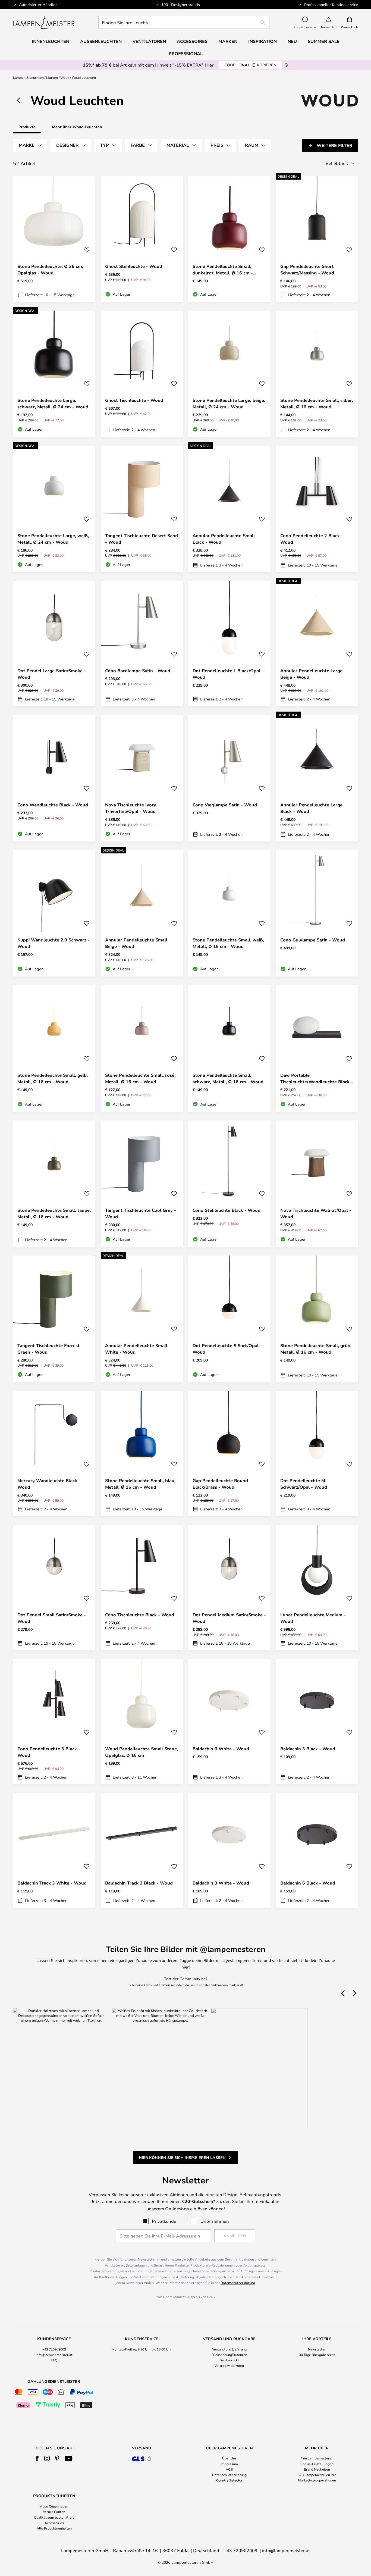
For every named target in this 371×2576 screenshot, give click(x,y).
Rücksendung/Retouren (229, 2355)
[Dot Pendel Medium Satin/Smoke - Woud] (229, 1588)
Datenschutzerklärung (238, 2283)
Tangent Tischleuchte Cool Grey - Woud (141, 1213)
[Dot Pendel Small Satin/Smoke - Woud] (54, 1588)
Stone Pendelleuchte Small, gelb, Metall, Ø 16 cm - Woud (53, 1078)
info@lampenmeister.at (54, 2355)
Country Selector (229, 2480)
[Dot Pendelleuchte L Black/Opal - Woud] (229, 644)
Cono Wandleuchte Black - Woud (53, 805)
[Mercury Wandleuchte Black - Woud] (54, 1454)
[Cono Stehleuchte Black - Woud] (229, 1184)
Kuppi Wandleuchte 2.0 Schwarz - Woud (54, 943)
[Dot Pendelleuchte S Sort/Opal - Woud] (229, 1319)
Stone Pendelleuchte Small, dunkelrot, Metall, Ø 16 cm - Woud (223, 270)
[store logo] (44, 22)
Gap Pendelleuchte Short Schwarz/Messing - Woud (307, 270)
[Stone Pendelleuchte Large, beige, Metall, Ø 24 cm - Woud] (229, 374)
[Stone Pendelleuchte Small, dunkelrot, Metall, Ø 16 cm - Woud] (229, 239)
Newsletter (317, 2349)
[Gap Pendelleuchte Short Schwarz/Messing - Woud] (317, 239)
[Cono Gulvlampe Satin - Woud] (317, 913)
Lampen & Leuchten (28, 77)
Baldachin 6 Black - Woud (308, 1883)
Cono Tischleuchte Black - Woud (140, 1615)
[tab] (30, 145)
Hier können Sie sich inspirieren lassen (182, 2157)
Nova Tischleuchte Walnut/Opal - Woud (316, 1213)
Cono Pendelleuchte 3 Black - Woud (49, 1752)
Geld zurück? (229, 2360)
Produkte (27, 127)
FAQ (54, 2360)
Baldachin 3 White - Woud (221, 1883)
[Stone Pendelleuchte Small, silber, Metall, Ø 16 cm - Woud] (317, 374)
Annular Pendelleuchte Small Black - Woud (224, 539)
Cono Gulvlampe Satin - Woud (313, 940)
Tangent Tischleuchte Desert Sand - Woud (142, 539)
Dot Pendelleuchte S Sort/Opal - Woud (227, 1349)
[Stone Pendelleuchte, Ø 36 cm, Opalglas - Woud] (54, 239)
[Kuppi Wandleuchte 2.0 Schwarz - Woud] (54, 913)
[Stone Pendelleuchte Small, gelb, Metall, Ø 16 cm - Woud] (54, 1048)
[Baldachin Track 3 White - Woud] (54, 1850)
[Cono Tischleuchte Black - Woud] (142, 1588)
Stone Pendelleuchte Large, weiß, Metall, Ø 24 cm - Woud (53, 539)
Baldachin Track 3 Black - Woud (139, 1883)
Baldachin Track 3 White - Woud (52, 1883)
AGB (229, 2469)
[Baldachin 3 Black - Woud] (317, 1722)
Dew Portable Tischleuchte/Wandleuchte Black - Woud (317, 1079)
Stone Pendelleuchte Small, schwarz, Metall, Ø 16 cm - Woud (228, 1078)
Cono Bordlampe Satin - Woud (138, 671)
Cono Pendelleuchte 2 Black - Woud (312, 539)
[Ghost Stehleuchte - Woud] (142, 239)
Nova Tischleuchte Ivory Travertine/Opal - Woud (131, 808)
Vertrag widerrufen (229, 2365)
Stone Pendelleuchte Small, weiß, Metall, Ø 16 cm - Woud (228, 943)
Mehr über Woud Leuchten (77, 127)
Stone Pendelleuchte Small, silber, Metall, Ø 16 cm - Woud (317, 403)
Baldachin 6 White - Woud (221, 1749)
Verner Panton (54, 2512)
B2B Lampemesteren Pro (317, 2475)
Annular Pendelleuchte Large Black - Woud (311, 808)
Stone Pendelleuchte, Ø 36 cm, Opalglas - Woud (50, 270)
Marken (52, 77)
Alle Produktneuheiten (54, 2528)
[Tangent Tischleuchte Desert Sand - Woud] (142, 509)
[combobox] (184, 22)
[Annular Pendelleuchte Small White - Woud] (142, 1319)
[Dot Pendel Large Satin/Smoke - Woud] (54, 644)
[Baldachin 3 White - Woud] (229, 1850)
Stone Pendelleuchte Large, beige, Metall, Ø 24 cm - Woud (229, 403)
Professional (186, 54)
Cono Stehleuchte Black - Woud (227, 1210)
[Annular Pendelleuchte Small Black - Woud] (229, 509)
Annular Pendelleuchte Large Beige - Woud (311, 674)
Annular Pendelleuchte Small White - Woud (136, 1349)
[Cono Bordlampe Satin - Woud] (142, 644)
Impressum (229, 2464)
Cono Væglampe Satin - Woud (225, 805)
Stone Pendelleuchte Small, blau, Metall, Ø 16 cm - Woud (140, 1484)
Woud (65, 77)
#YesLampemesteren (317, 2458)
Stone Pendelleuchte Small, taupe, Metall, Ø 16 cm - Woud (54, 1213)
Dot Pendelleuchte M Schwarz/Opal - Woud (304, 1484)
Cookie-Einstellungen (317, 2464)
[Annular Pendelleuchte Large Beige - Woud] (317, 644)
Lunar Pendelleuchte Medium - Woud (313, 1618)
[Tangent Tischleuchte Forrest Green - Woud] (54, 1319)
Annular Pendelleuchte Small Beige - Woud (136, 943)
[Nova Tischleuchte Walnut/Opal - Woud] (317, 1184)
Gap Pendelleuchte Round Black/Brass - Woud (220, 1484)
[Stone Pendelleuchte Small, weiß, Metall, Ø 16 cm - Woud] (229, 913)
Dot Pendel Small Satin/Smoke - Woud (52, 1618)
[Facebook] (37, 2458)
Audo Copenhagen (54, 2506)
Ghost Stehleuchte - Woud (134, 266)
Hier (209, 65)
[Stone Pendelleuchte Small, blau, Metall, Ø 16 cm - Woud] (142, 1454)
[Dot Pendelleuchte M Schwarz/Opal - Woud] (317, 1454)
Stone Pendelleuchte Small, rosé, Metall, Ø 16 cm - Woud (140, 1078)
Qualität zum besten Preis (54, 2517)
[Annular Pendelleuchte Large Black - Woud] (317, 778)
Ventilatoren (149, 41)
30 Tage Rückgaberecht (317, 2355)
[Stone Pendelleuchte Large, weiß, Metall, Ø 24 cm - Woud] (54, 509)
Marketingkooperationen (317, 2480)
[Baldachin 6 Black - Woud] (317, 1850)
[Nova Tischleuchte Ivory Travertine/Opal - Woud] (142, 778)
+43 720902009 (54, 2349)
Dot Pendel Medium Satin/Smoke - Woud (229, 1618)
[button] (87, 250)
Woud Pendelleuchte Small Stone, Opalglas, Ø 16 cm (142, 1752)
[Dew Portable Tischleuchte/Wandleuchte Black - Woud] (317, 1048)
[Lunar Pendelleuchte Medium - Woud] (317, 1588)
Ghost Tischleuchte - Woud (134, 400)
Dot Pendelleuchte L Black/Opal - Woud (228, 674)
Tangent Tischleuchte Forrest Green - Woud (48, 1349)
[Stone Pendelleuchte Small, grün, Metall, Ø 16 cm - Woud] (317, 1319)
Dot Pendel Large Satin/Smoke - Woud (52, 674)
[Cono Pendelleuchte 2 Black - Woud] (317, 509)
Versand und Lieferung (229, 2349)
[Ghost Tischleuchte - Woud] (142, 374)
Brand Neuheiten (317, 2469)
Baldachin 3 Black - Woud (308, 1749)
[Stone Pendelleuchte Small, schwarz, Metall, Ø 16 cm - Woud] (229, 1048)
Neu (292, 41)
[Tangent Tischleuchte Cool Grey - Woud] (142, 1184)
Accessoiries (54, 2523)
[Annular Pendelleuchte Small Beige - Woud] (142, 913)
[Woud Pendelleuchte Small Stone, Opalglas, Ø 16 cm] (142, 1722)
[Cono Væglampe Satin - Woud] (229, 778)
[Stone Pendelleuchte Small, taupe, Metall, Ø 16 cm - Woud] (54, 1184)
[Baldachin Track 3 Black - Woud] (142, 1850)
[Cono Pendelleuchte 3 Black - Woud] (54, 1722)
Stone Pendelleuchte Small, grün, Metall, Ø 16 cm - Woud (316, 1349)
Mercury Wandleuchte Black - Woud (49, 1484)
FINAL (250, 65)
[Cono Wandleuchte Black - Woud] (54, 778)
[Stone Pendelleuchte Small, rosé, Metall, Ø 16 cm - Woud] (142, 1048)
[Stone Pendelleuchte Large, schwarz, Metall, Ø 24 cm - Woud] (54, 374)
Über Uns (229, 2458)
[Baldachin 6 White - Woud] (229, 1722)
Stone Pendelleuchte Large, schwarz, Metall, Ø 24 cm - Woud (53, 403)
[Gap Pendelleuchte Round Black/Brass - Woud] (229, 1454)
